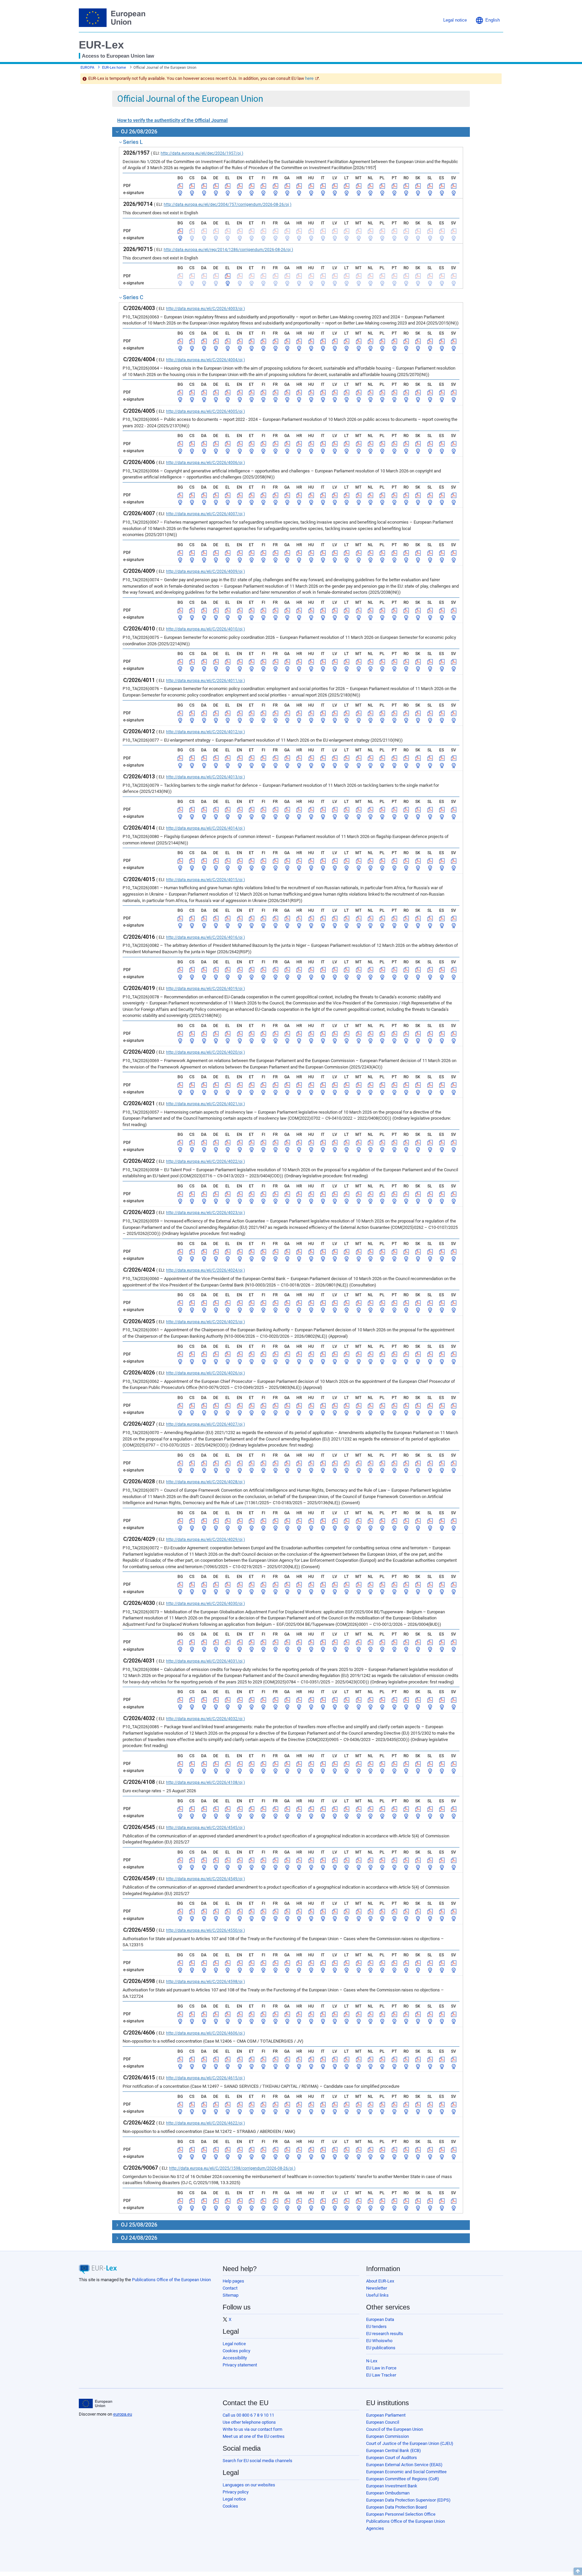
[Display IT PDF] (323, 186)
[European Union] (95, 2403)
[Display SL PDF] (430, 186)
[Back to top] (578, 2571)
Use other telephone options (249, 2422)
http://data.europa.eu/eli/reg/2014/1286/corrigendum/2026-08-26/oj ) (228, 250)
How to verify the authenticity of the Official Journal (172, 120)
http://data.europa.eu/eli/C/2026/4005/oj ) (205, 411)
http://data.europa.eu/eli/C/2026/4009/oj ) (205, 571)
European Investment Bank (392, 2486)
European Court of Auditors (392, 2458)
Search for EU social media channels (257, 2461)
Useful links (377, 2295)
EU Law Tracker (381, 2375)
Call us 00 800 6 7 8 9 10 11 (248, 2415)
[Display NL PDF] (370, 186)
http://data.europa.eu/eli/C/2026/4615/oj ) (205, 2078)
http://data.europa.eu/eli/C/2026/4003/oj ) (205, 309)
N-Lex (372, 2361)
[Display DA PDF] (204, 186)
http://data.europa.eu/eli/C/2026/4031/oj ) (205, 1661)
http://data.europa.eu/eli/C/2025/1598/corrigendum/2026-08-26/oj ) (232, 2168)
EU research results (385, 2334)
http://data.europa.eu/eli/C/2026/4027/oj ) (205, 1424)
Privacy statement (240, 2365)
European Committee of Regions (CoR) (403, 2479)
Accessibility (235, 2358)
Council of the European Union (395, 2429)
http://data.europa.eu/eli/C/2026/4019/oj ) (205, 989)
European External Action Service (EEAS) (404, 2465)
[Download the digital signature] (180, 193)
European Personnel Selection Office (401, 2514)
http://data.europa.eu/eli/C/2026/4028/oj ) (205, 1482)
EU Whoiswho (379, 2341)
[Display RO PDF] (406, 186)
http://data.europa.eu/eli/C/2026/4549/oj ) (205, 1879)
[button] (488, 20)
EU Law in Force (381, 2368)
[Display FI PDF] (263, 186)
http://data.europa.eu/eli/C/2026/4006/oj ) (205, 463)
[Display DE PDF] (216, 186)
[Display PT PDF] (394, 186)
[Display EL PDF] (228, 186)
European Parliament (386, 2415)
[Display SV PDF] (454, 186)
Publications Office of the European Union (171, 2280)
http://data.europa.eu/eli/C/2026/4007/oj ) (205, 514)
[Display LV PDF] (335, 186)
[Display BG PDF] (180, 186)
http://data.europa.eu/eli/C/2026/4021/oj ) (205, 1104)
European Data (380, 2319)
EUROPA (87, 68)
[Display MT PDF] (359, 186)
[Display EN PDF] (240, 186)
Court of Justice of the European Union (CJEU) (410, 2443)
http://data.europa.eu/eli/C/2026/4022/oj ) (205, 1161)
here (309, 78)
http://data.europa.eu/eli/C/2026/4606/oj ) (205, 2033)
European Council (383, 2422)
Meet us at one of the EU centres (254, 2436)
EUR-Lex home (114, 68)
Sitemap (231, 2295)
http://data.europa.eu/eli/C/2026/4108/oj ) (205, 1782)
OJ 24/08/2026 (138, 2238)
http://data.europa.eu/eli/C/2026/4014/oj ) (205, 828)
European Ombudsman (388, 2493)
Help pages (233, 2281)
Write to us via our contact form (252, 2429)
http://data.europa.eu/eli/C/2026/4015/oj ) (205, 880)
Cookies (230, 2506)
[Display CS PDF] (192, 186)
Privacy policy (236, 2492)
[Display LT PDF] (347, 186)
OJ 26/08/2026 (138, 132)
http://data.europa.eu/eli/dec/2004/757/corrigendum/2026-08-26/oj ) (228, 205)
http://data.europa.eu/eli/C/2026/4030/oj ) (205, 1604)
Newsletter (377, 2288)
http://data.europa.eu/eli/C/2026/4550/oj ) (205, 1930)
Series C (133, 297)
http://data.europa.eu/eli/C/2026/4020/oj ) (205, 1052)
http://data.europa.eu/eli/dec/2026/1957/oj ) (202, 153)
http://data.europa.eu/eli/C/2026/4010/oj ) (205, 629)
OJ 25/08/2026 (138, 2225)
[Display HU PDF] (311, 186)
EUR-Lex (101, 45)
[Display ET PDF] (252, 186)
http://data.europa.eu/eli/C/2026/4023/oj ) (205, 1213)
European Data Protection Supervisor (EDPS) (408, 2500)
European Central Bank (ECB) (394, 2450)
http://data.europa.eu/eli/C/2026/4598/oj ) (205, 1982)
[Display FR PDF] (276, 186)
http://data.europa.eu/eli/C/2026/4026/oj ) (205, 1373)
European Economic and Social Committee (406, 2472)
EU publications (381, 2348)
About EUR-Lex (380, 2281)
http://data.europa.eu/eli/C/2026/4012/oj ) (205, 732)
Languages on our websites (249, 2485)
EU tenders (376, 2326)
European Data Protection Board (396, 2507)
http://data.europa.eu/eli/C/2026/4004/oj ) (205, 360)
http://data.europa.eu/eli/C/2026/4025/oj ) (205, 1322)
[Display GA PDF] (287, 186)
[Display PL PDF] (382, 186)
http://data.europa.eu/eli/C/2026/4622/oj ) (205, 2123)
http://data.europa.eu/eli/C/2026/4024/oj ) (205, 1270)
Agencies (375, 2528)
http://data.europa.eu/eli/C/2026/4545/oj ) (205, 1828)
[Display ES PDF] (442, 186)
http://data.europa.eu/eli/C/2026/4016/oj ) (205, 937)
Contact (230, 2288)
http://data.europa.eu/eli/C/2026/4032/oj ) (205, 1719)
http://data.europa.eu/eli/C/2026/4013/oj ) (205, 777)
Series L (133, 142)
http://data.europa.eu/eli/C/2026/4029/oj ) (205, 1540)
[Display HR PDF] (299, 186)
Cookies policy (236, 2351)
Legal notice (234, 2344)
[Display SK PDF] (418, 186)
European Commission (387, 2436)
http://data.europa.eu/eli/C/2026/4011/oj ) (205, 681)
